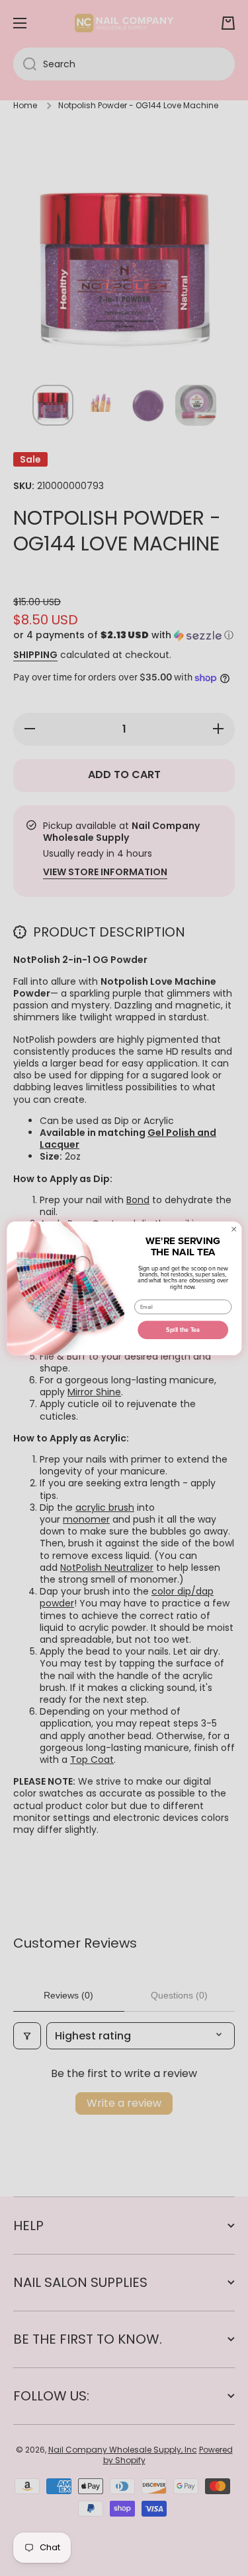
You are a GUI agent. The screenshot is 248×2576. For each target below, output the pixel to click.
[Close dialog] (234, 1229)
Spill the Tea (183, 1330)
